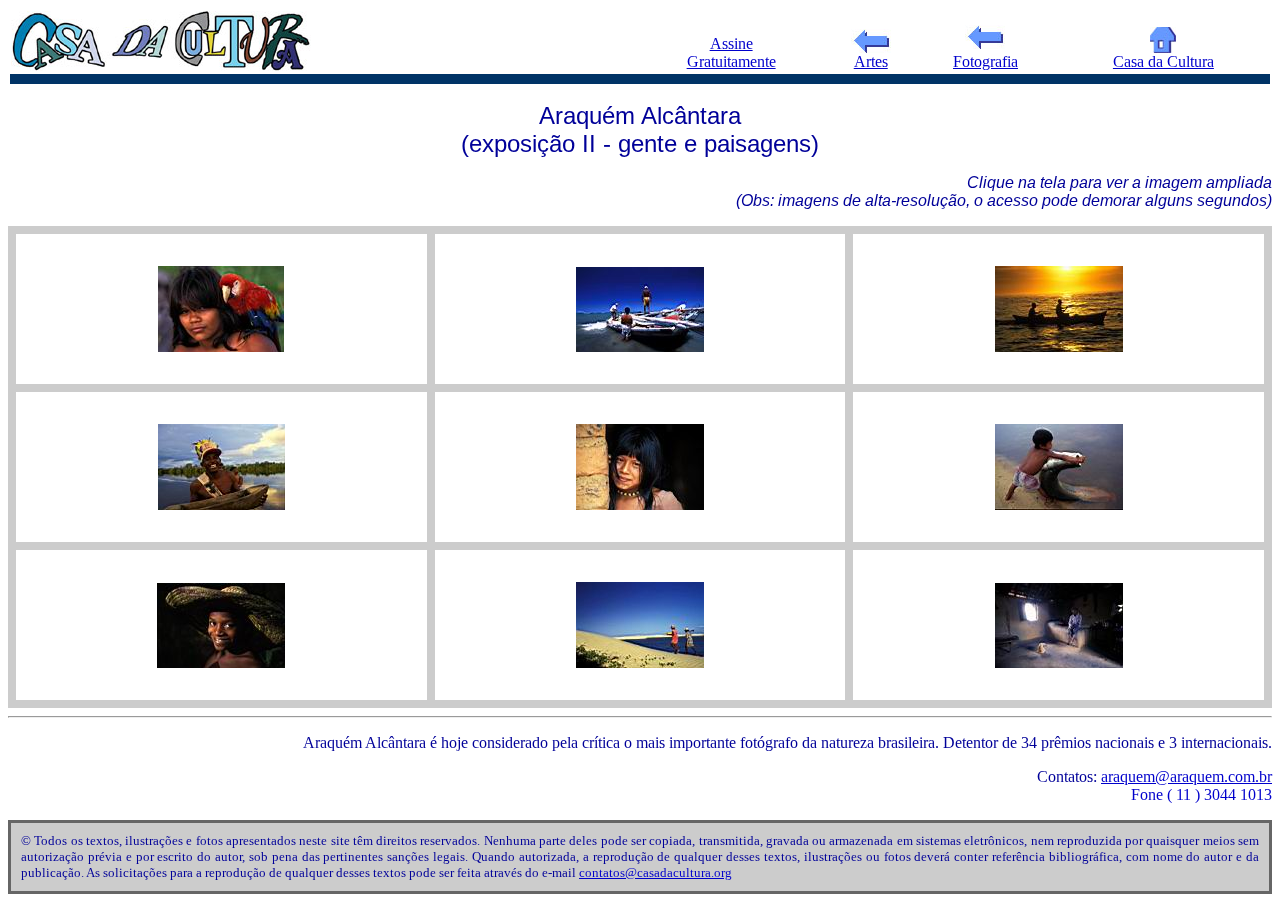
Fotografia (985, 61)
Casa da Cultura (1163, 61)
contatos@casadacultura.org (655, 872)
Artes (871, 61)
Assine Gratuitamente (731, 52)
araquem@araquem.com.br (1186, 776)
